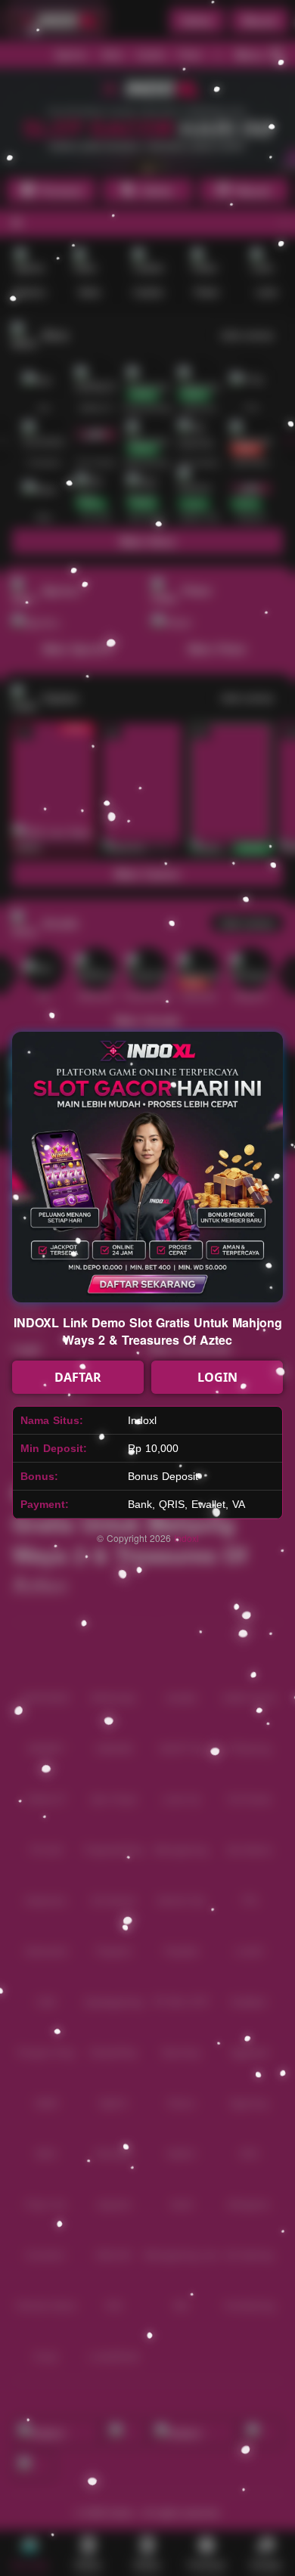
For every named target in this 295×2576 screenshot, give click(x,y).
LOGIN (217, 1377)
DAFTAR (78, 1377)
